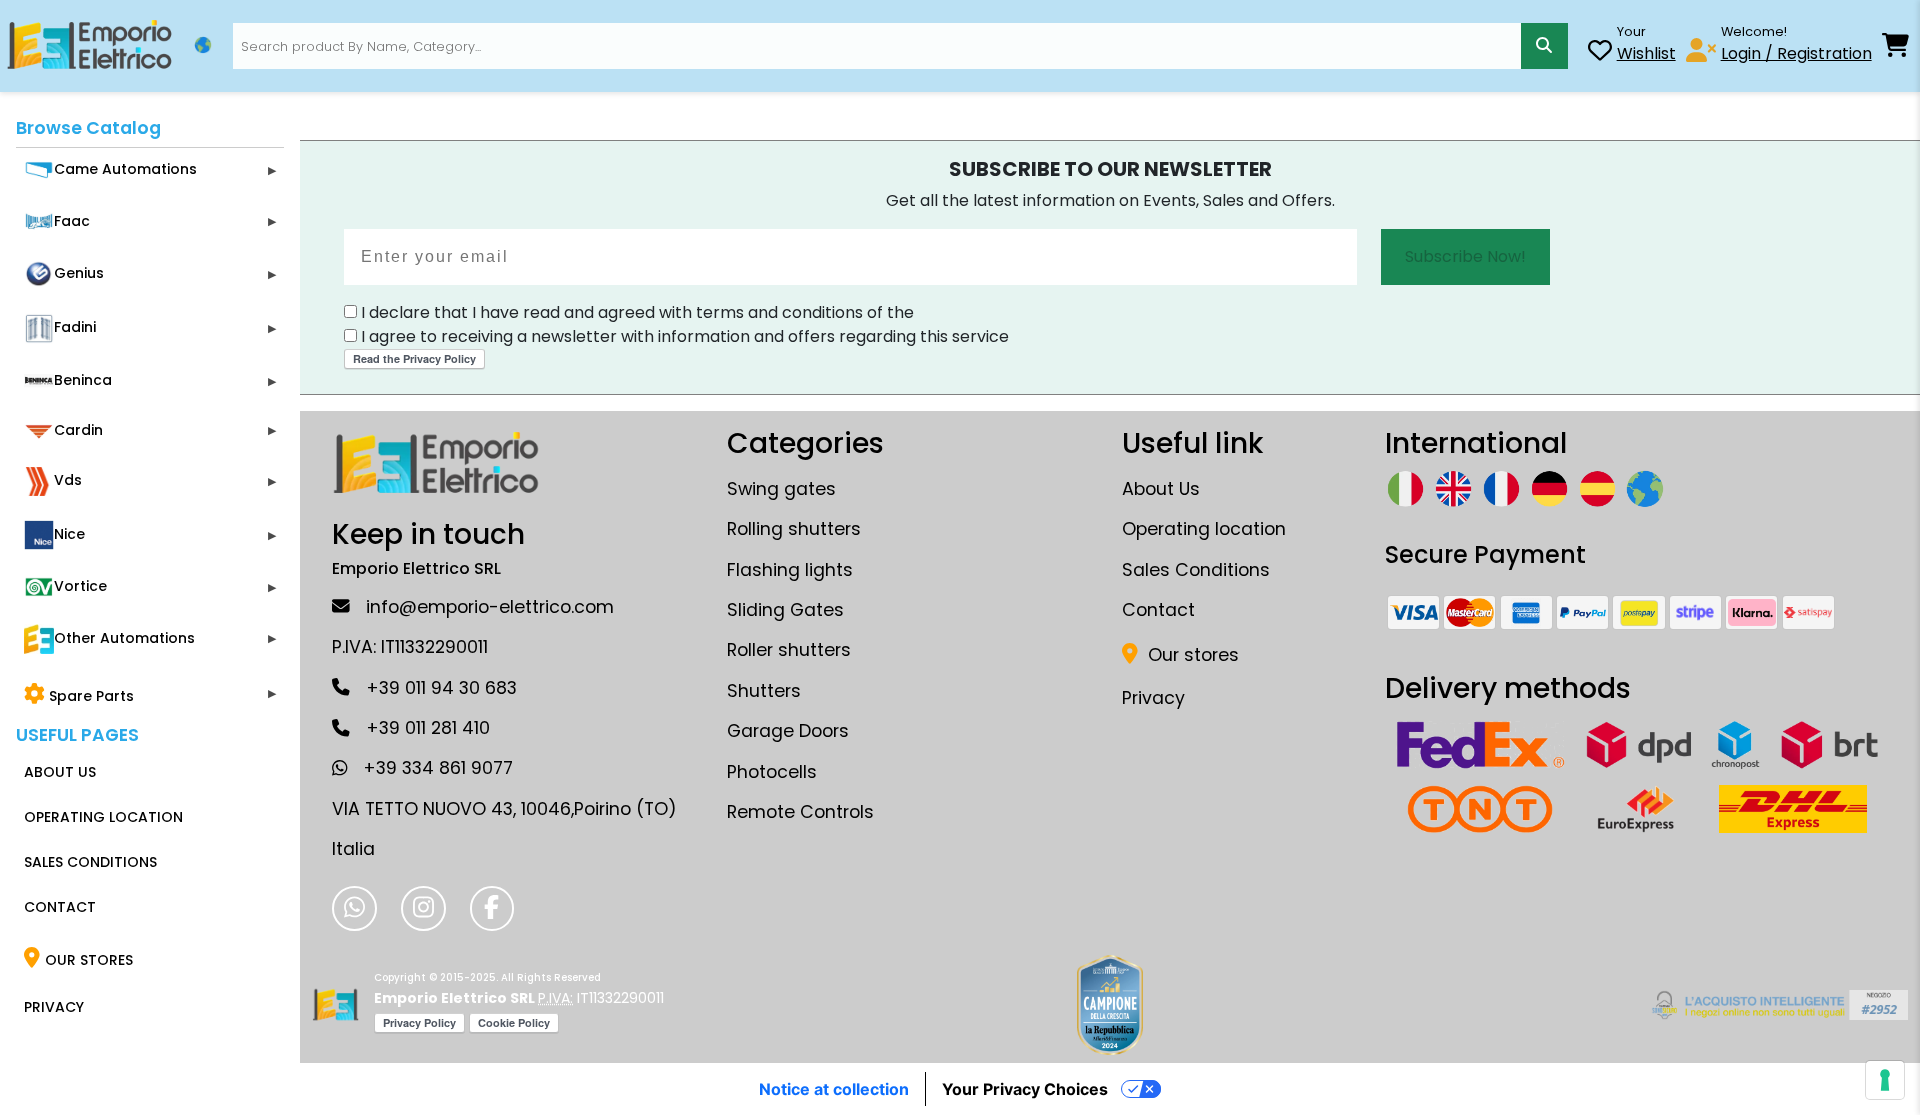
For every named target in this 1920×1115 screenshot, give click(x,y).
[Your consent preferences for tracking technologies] (1885, 1080)
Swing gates (781, 489)
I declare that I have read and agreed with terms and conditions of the (635, 312)
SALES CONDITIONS (90, 862)
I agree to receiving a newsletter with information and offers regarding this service (683, 336)
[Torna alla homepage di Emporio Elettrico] (335, 1005)
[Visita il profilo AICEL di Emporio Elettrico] (1776, 1005)
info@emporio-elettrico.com (490, 607)
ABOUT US (60, 772)
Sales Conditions (1196, 570)
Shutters (764, 691)
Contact (1158, 610)
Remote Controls (800, 812)
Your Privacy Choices (1025, 1089)
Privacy (1153, 698)
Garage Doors (788, 731)
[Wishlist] (1600, 53)
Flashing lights (790, 570)
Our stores (1191, 655)
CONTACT (60, 907)
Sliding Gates (785, 610)
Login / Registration (1796, 53)
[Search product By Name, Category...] (1544, 46)
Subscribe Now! (1465, 256)
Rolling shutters (794, 529)
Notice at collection (834, 1089)
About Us (1161, 489)
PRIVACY (54, 1007)
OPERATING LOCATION (103, 817)
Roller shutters (789, 650)
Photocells (772, 772)
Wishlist (1646, 53)
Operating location (1204, 529)
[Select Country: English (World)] (203, 45)
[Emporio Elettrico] (89, 46)
